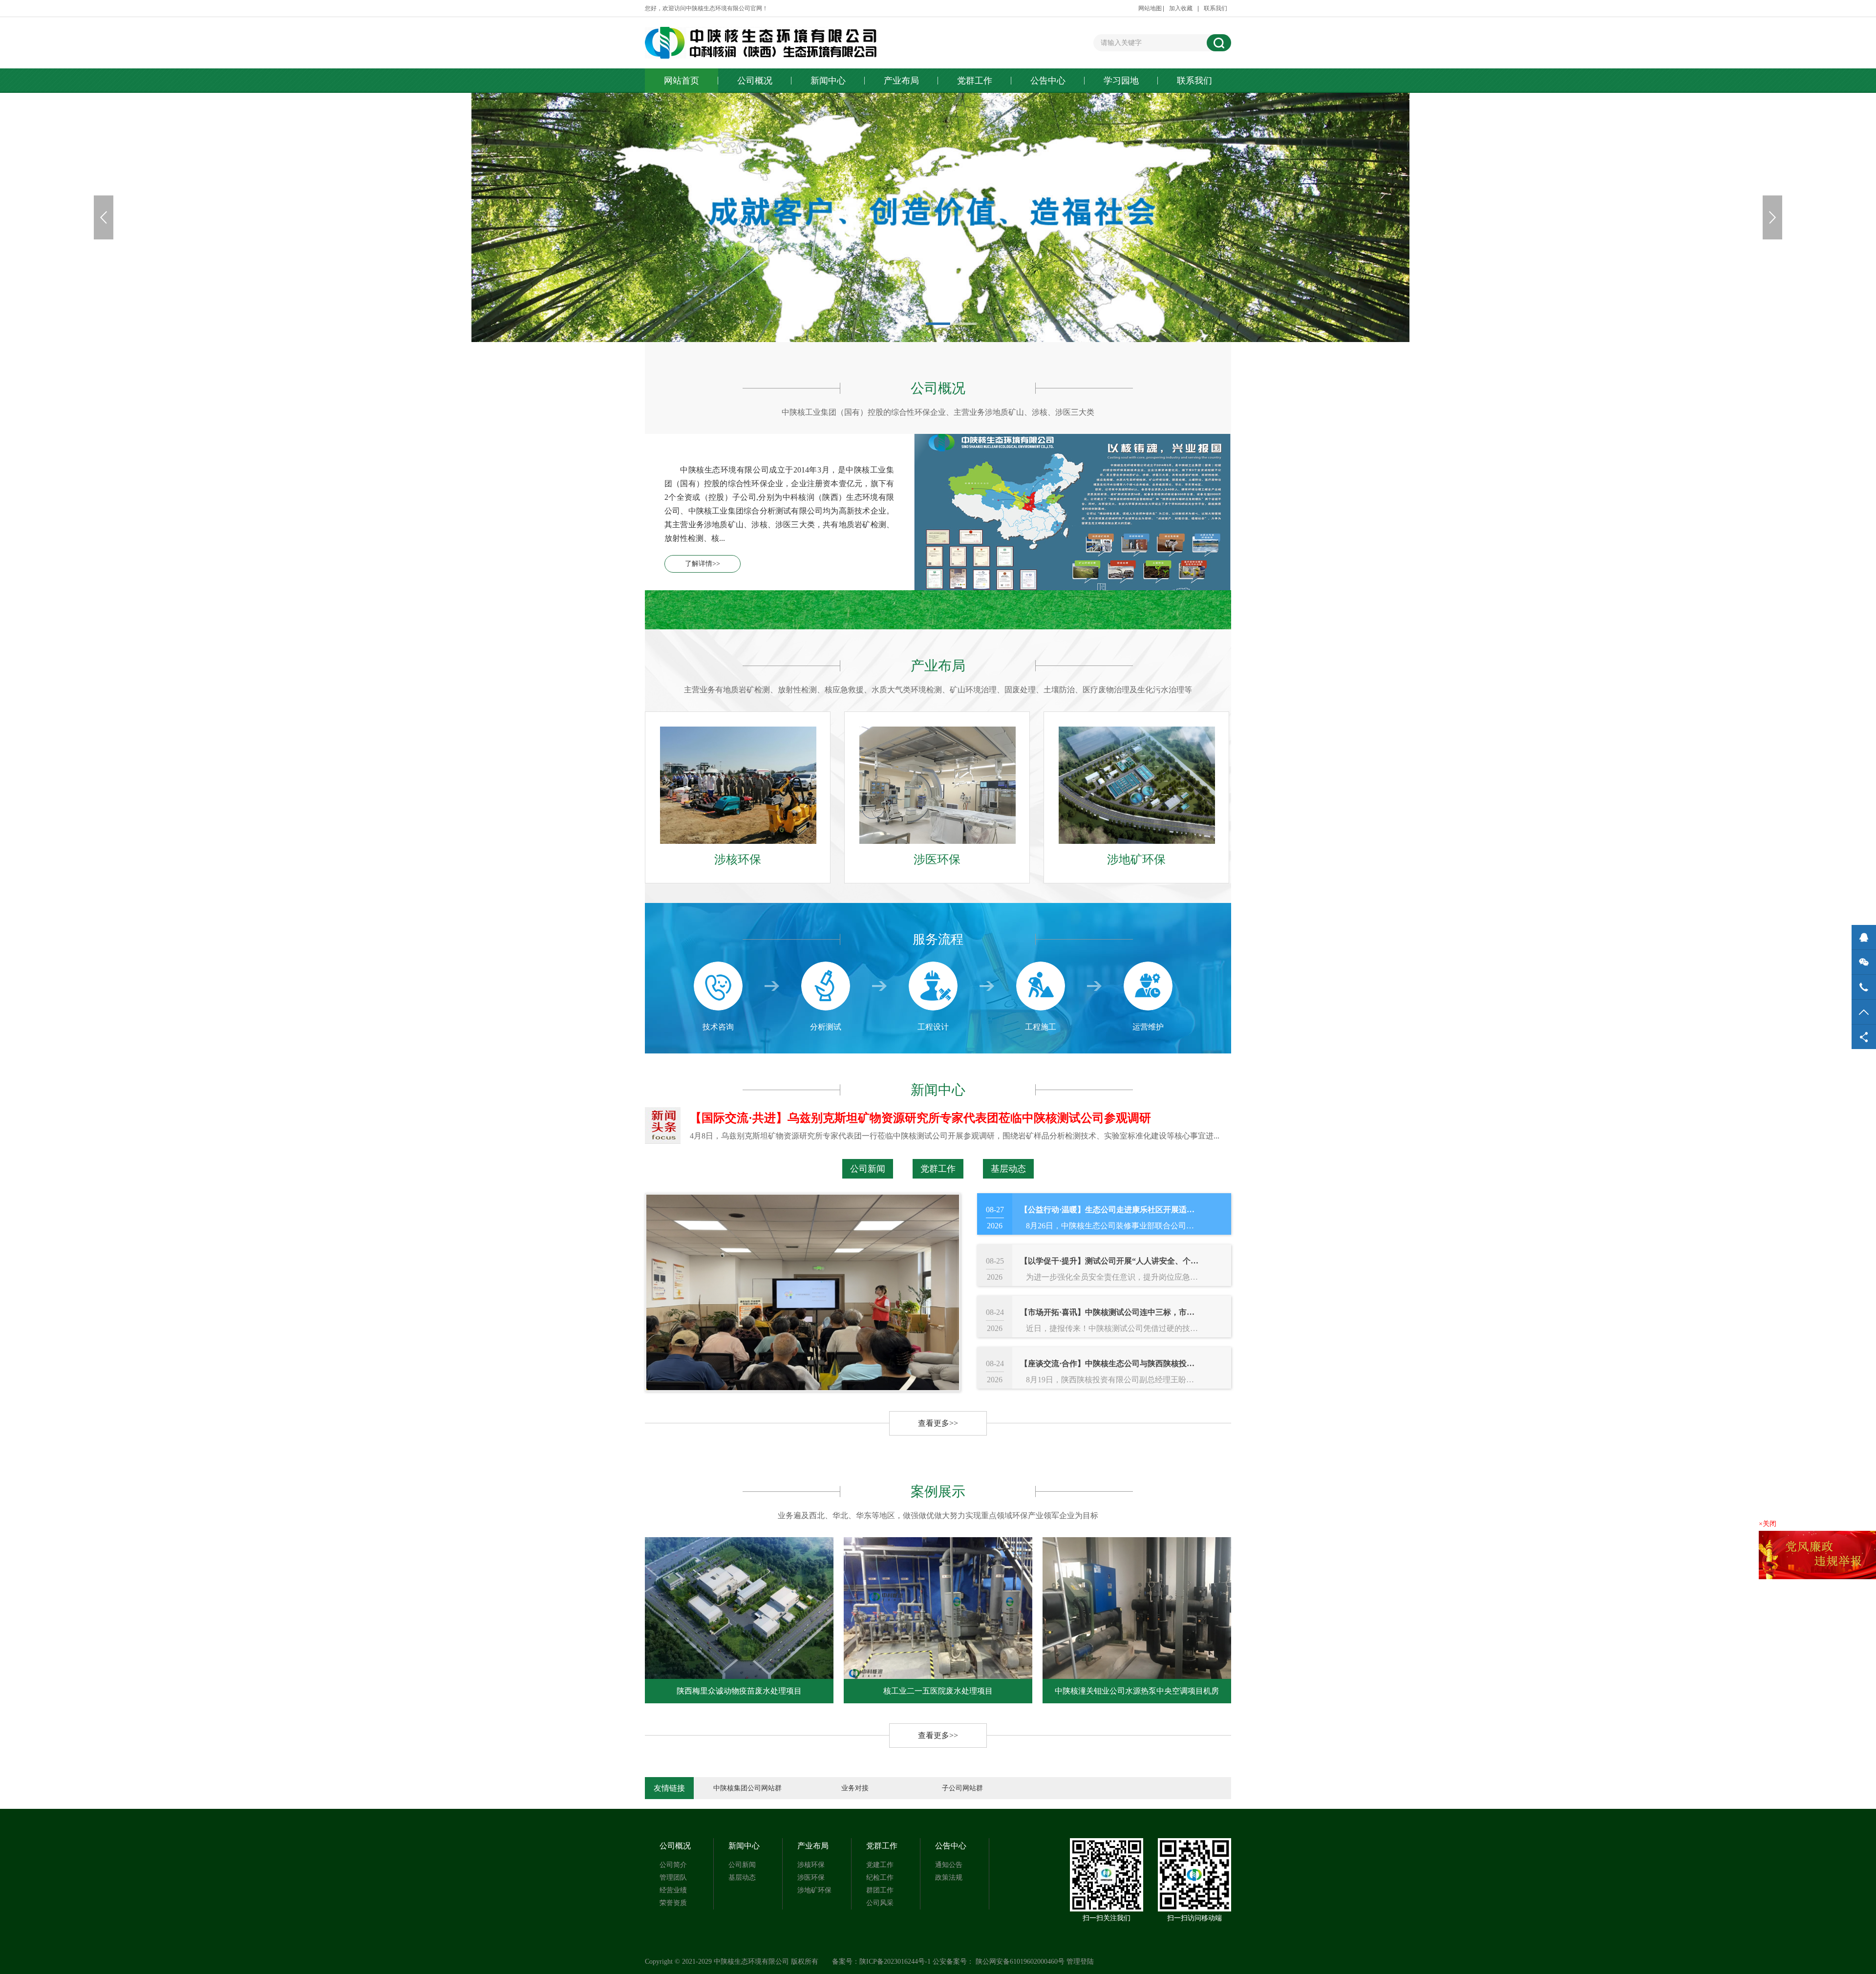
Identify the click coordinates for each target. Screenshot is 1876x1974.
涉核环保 (811, 1865)
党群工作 (975, 81)
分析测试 (826, 1027)
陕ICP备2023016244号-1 (895, 1962)
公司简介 (673, 1865)
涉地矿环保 (814, 1890)
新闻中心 (828, 81)
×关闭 (1768, 1524)
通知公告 (949, 1865)
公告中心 (1048, 81)
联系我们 (1215, 8)
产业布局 (901, 81)
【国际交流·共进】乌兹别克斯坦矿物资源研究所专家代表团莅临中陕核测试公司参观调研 (920, 1118)
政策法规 (949, 1877)
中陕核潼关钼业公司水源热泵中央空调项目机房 (938, 1691)
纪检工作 (880, 1877)
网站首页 (682, 81)
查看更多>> (938, 1423)
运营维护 (1148, 1027)
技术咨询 (718, 1027)
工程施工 (1041, 1027)
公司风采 (880, 1903)
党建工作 (880, 1865)
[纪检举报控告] (1817, 1555)
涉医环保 (811, 1877)
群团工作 (880, 1890)
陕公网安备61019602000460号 (1020, 1962)
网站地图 (1150, 8)
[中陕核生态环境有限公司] (776, 43)
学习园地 (1121, 81)
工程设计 (933, 1027)
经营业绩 (673, 1890)
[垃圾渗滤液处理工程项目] (1137, 1608)
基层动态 (1008, 1169)
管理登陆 (1080, 1962)
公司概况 (755, 81)
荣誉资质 (673, 1903)
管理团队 (673, 1877)
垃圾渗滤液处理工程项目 (1137, 1691)
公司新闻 (868, 1169)
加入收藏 (1181, 8)
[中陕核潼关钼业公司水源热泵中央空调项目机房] (938, 1608)
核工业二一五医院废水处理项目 (739, 1691)
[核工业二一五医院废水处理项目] (739, 1608)
